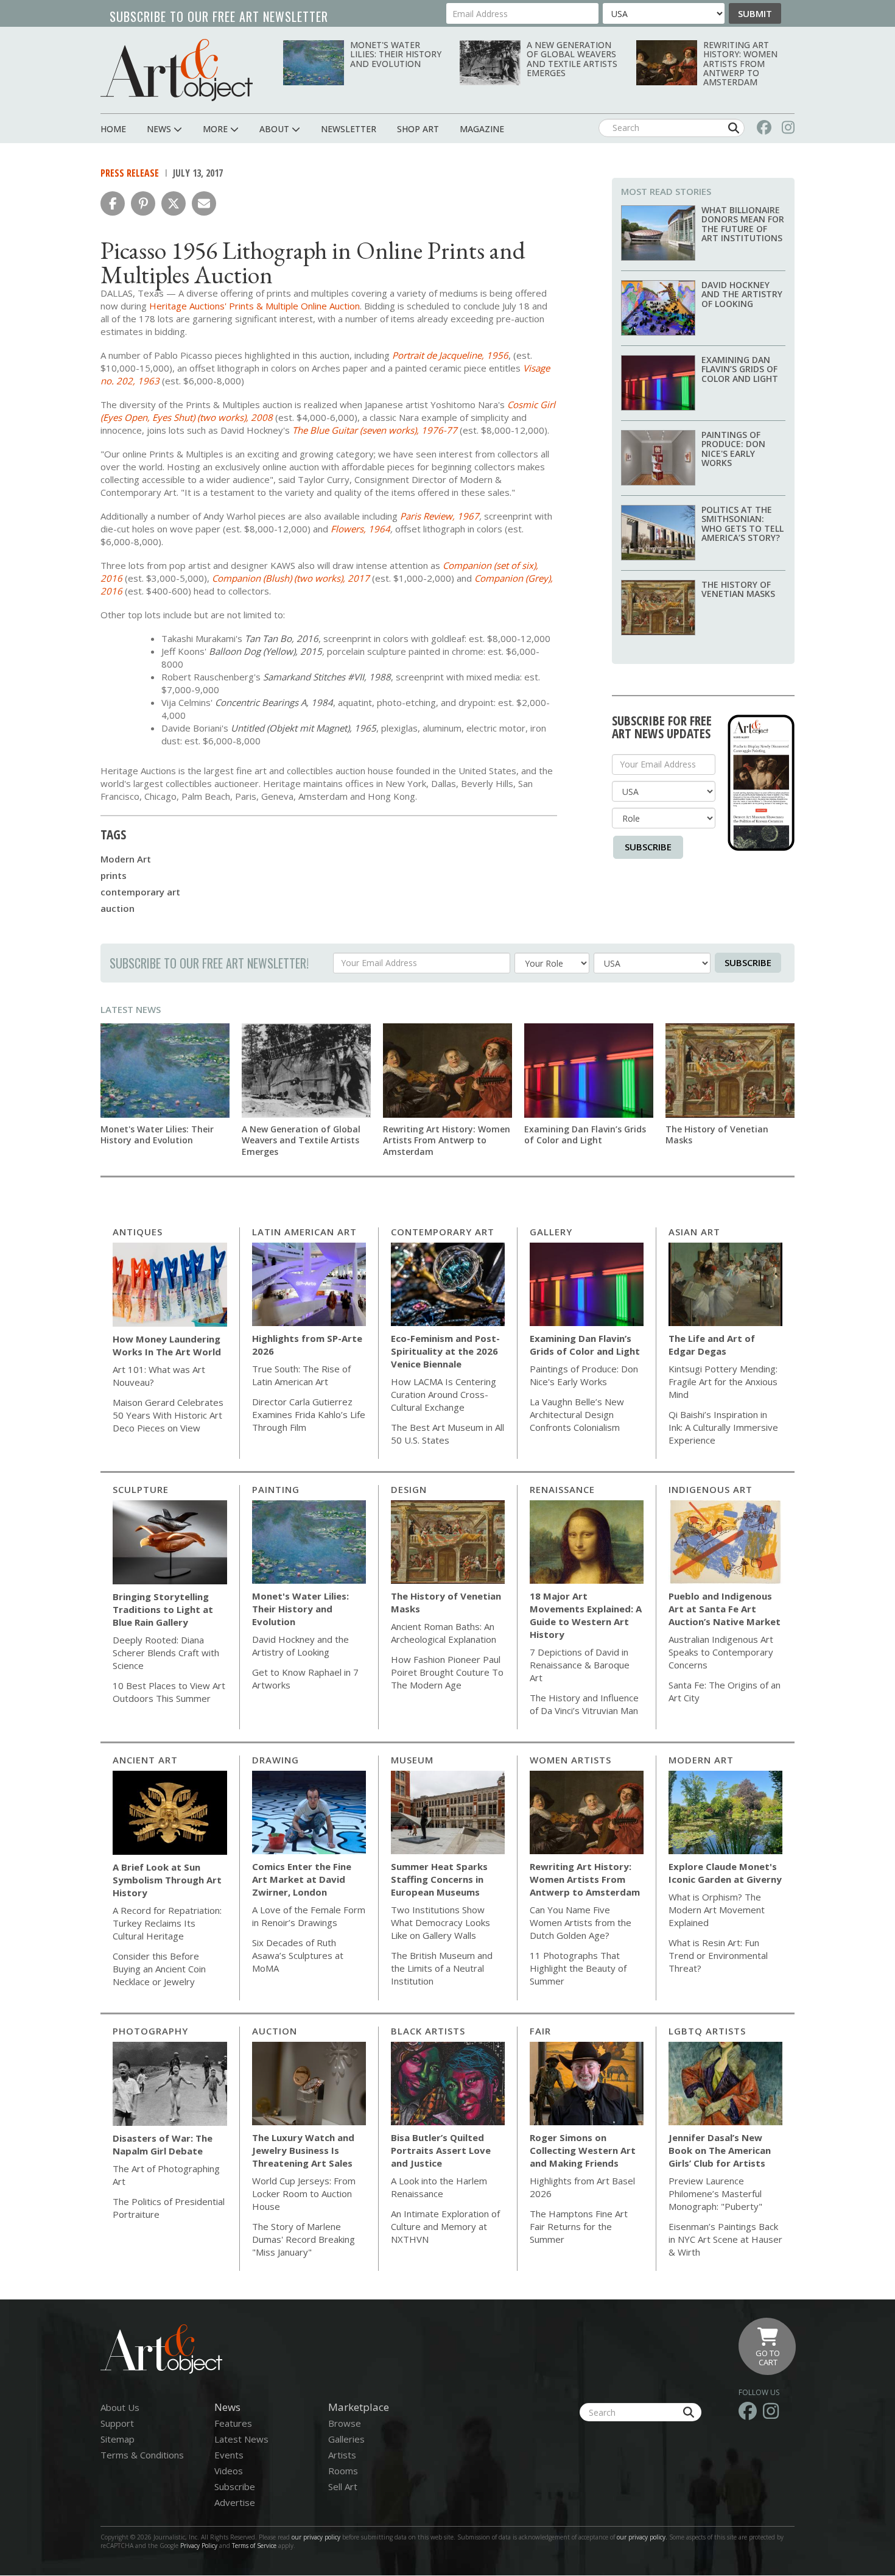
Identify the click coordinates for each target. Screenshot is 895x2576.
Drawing (276, 1760)
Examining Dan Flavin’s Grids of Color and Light (740, 369)
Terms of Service (254, 2546)
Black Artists (428, 2031)
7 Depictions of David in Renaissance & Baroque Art (580, 1665)
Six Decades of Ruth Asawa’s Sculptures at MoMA (298, 1955)
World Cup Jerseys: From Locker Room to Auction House (304, 2193)
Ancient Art (145, 1760)
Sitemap (118, 2439)
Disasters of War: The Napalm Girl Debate (163, 2144)
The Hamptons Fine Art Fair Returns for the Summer (579, 2226)
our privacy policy (316, 2537)
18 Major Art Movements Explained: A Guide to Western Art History (586, 1615)
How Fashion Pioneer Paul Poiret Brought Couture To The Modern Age (447, 1672)
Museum (412, 1760)
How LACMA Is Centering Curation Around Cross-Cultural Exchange (444, 1394)
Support (117, 2423)
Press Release (130, 173)
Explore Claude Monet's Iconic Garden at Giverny (725, 1873)
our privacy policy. (643, 2537)
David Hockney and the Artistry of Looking (742, 294)
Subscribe (648, 847)
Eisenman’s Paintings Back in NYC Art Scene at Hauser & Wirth (725, 2239)
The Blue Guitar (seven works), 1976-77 (375, 430)
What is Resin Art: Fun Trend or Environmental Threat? (718, 1955)
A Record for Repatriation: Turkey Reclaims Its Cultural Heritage (167, 1923)
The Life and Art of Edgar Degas (712, 1345)
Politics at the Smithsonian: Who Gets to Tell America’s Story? (742, 524)
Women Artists (570, 1760)
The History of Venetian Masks (738, 589)
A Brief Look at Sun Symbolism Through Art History (167, 1880)
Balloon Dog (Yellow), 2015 (265, 651)
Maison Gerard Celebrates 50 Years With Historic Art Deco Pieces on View (168, 1415)
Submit (755, 13)
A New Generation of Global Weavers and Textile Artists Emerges (572, 59)
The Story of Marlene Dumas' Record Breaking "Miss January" (304, 2239)
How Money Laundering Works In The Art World (167, 1345)
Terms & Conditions (142, 2455)
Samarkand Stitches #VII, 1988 (327, 677)
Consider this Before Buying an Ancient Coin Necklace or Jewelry (159, 1969)
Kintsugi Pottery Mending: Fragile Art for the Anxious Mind (723, 1382)
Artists (342, 2455)
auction (118, 908)
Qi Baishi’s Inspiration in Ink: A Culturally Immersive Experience (723, 1427)
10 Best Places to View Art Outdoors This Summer (169, 1692)
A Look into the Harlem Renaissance (439, 2187)
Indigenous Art (711, 1489)
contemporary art (140, 892)
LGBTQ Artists (707, 2031)
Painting (276, 1489)
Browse (345, 2423)
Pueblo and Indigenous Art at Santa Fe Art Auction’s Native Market (725, 1609)
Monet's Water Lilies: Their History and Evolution (396, 54)
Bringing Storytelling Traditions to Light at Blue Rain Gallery (163, 1609)
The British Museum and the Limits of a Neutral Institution (442, 1968)
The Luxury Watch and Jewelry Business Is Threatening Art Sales (303, 2150)
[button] (113, 203)
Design (409, 1489)
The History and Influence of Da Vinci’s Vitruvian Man (584, 1704)
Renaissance (562, 1489)
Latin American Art (304, 1232)
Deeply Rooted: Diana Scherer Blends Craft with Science (166, 1653)
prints (114, 875)
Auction (275, 2031)
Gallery (551, 1232)
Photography (150, 2031)
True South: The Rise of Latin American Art (301, 1375)
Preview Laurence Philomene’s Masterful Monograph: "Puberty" (715, 2193)
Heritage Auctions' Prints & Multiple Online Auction (254, 306)
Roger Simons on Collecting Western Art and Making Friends (583, 2150)
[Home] (177, 70)
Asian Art (694, 1232)
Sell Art (343, 2486)
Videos (229, 2471)
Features (233, 2423)
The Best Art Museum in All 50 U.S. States (447, 1434)
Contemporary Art (443, 1232)
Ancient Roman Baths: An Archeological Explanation (444, 1633)
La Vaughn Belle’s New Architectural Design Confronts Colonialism (577, 1414)
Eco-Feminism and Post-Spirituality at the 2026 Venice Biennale (445, 1351)
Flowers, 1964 (360, 529)
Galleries (346, 2439)
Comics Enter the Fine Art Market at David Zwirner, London (302, 1879)
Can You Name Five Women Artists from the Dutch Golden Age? (581, 1922)
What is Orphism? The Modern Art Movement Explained (717, 1910)
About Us (120, 2407)
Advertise (235, 2502)
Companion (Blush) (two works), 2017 (291, 578)
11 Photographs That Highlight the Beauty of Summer (578, 1968)
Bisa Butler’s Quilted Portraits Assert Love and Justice (441, 2150)
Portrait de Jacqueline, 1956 (450, 355)
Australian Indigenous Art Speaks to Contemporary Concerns (721, 1652)
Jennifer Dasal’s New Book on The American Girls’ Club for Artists (720, 2150)
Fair (540, 2031)
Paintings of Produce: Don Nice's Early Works (733, 449)
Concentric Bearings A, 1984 (274, 702)
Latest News (131, 1009)
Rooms (343, 2471)
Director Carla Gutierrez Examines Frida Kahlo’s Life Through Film (309, 1414)
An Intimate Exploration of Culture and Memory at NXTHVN (445, 2226)
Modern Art (126, 859)
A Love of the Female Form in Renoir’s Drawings (309, 1916)
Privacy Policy (199, 2546)
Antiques (138, 1232)
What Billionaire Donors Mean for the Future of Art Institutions (743, 224)
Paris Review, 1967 (440, 516)
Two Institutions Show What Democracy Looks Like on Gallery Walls (440, 1922)
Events (229, 2455)
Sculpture (141, 1489)
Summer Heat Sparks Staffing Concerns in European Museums (439, 1879)
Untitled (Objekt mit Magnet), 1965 (304, 728)
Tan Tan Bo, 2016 (282, 638)
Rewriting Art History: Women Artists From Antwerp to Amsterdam (740, 64)
